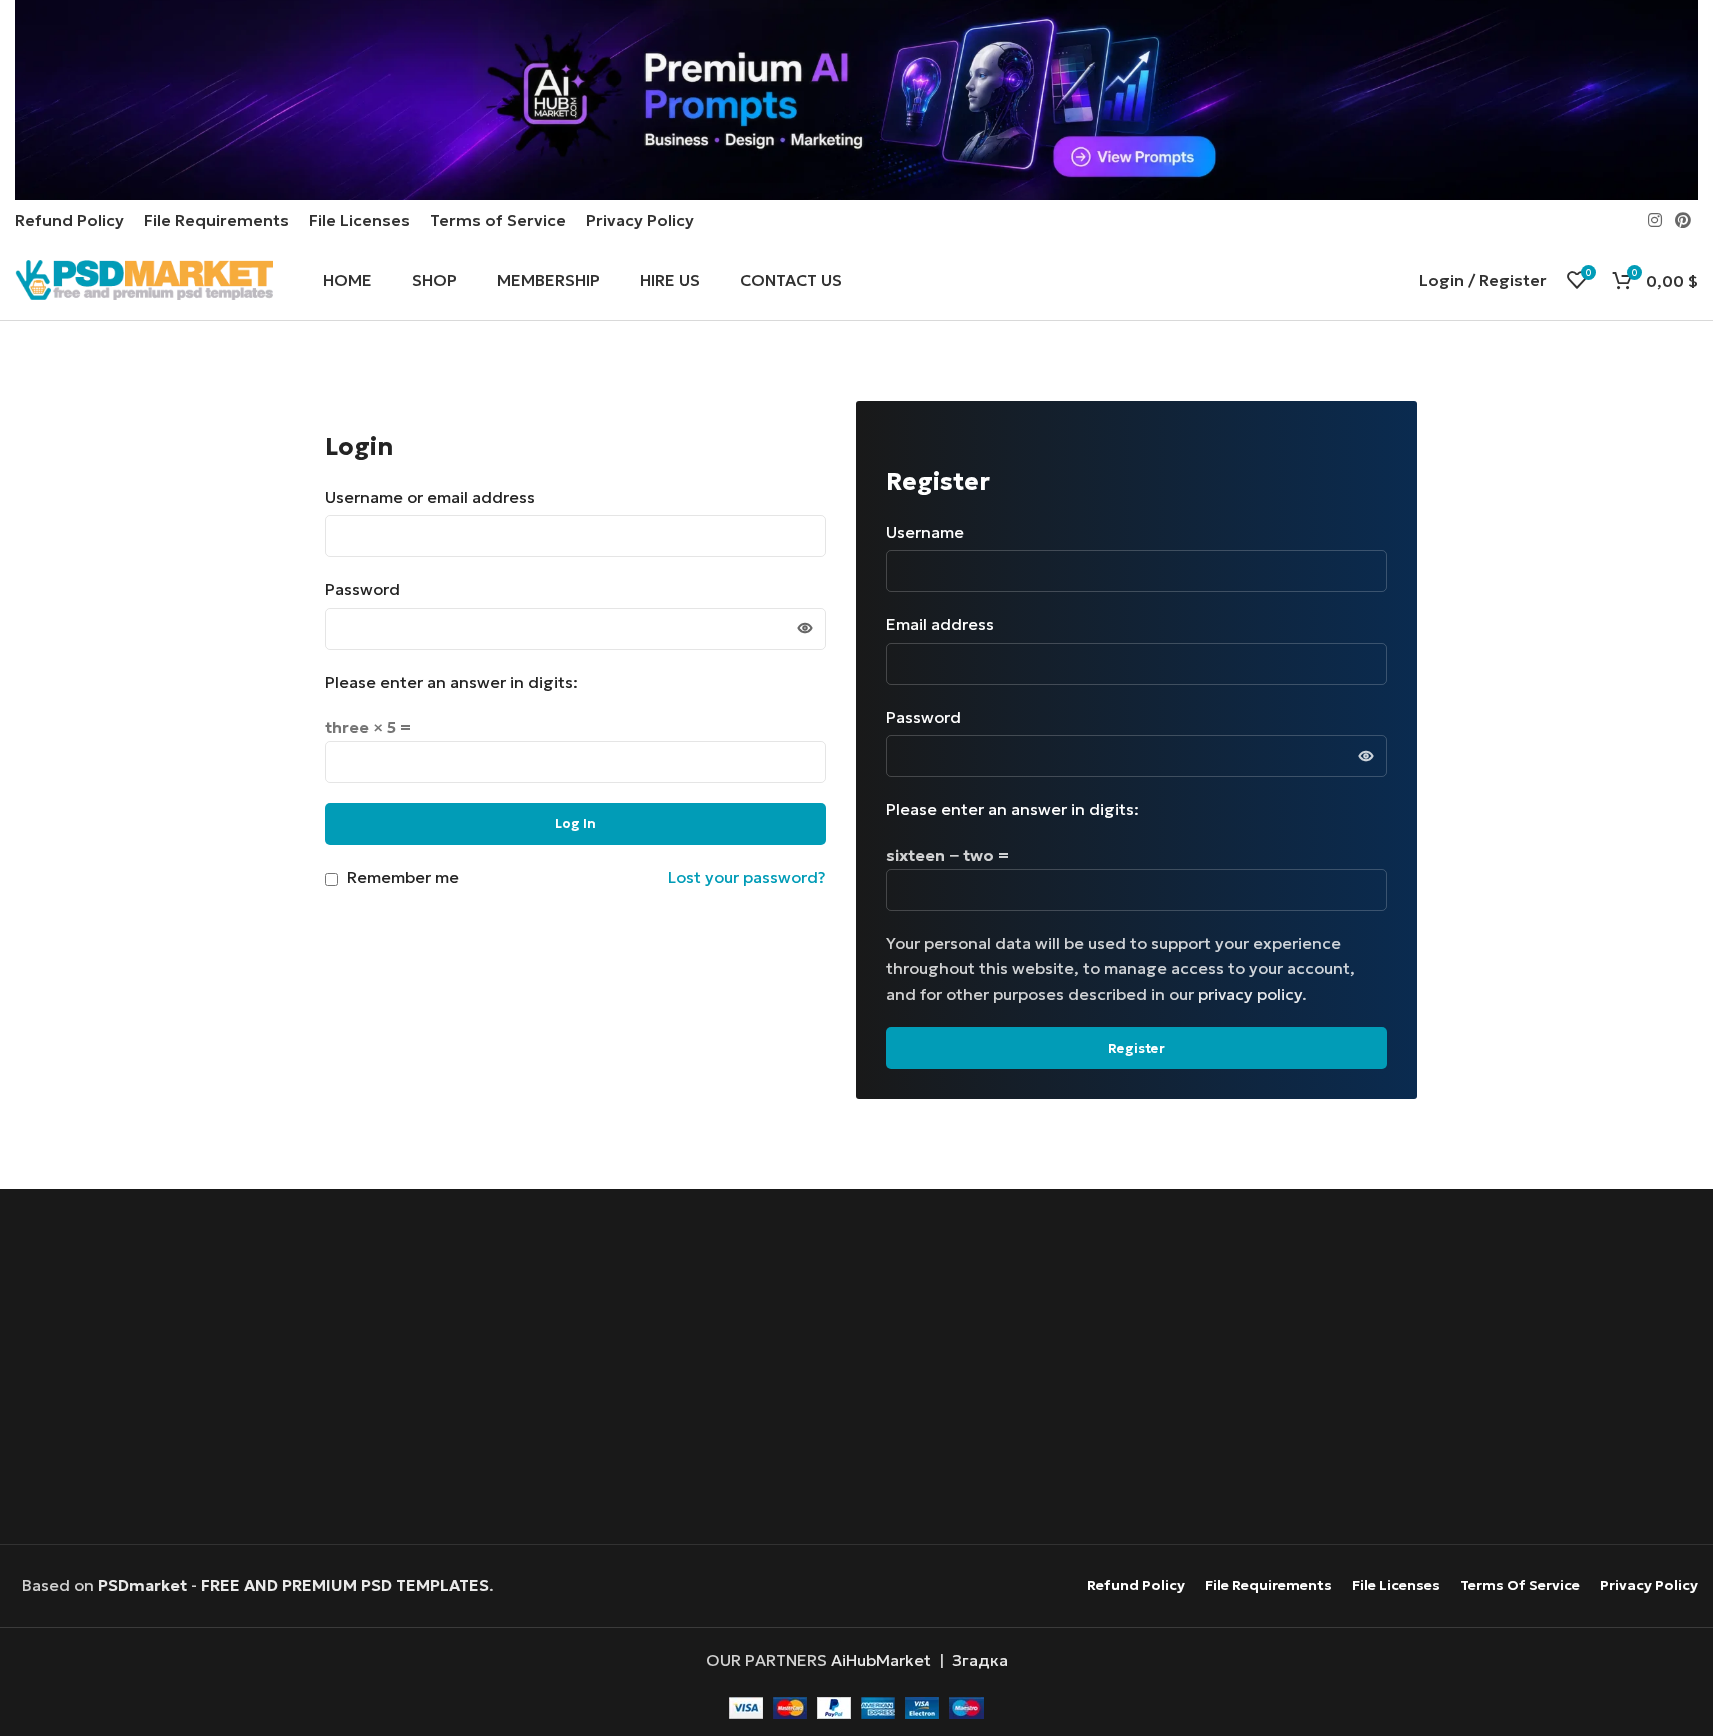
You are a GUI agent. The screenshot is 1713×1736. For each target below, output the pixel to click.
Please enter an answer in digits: (451, 682)
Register (1136, 1048)
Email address (946, 624)
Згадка (980, 1660)
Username (931, 532)
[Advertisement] (856, 1369)
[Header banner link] (856, 100)
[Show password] (805, 629)
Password (369, 589)
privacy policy (1250, 994)
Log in (575, 823)
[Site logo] (144, 278)
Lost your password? (747, 877)
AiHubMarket (881, 1660)
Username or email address (436, 497)
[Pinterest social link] (1683, 220)
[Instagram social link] (1654, 220)
